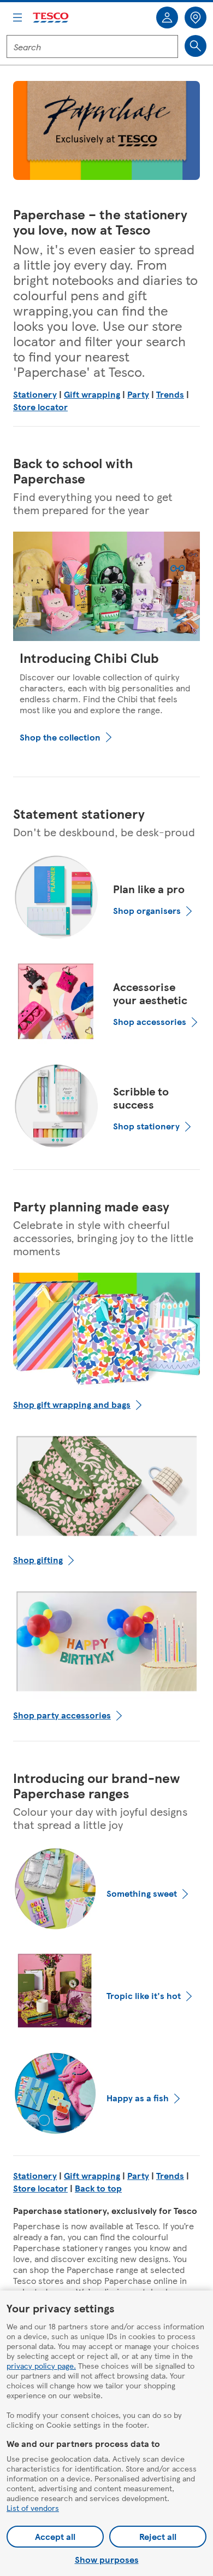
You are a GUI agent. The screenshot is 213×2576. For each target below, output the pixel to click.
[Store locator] (196, 18)
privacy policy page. (41, 2365)
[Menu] (17, 18)
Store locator (40, 407)
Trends (170, 394)
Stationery (35, 394)
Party (138, 394)
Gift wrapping (92, 394)
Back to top (98, 2188)
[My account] (167, 18)
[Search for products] (196, 46)
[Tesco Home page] (51, 18)
